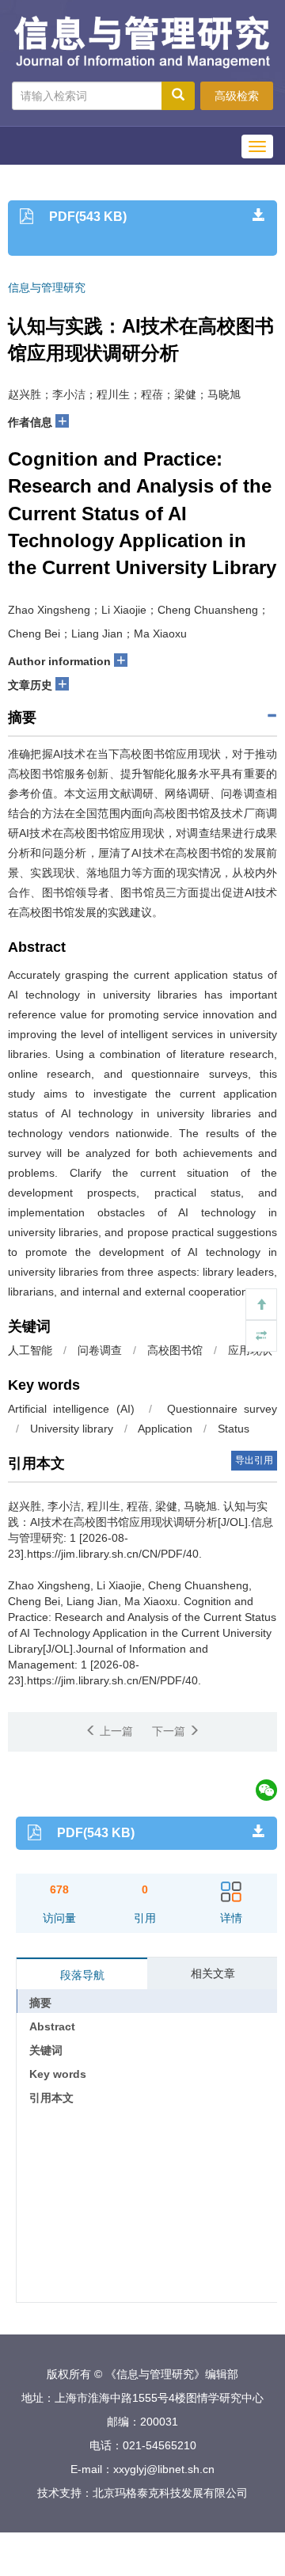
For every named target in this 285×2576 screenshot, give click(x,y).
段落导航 (82, 1975)
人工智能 (30, 1350)
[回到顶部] (261, 1304)
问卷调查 (100, 1350)
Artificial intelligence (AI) (71, 1409)
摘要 (40, 2003)
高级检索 (237, 96)
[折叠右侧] (261, 1336)
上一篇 (115, 1731)
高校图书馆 (175, 1350)
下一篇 (170, 1731)
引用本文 (51, 2098)
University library (72, 1429)
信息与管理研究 (47, 289)
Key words (58, 2074)
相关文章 (213, 1973)
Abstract (52, 2026)
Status (234, 1429)
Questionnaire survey (222, 1409)
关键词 (46, 2050)
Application (165, 1429)
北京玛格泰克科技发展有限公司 (170, 2493)
